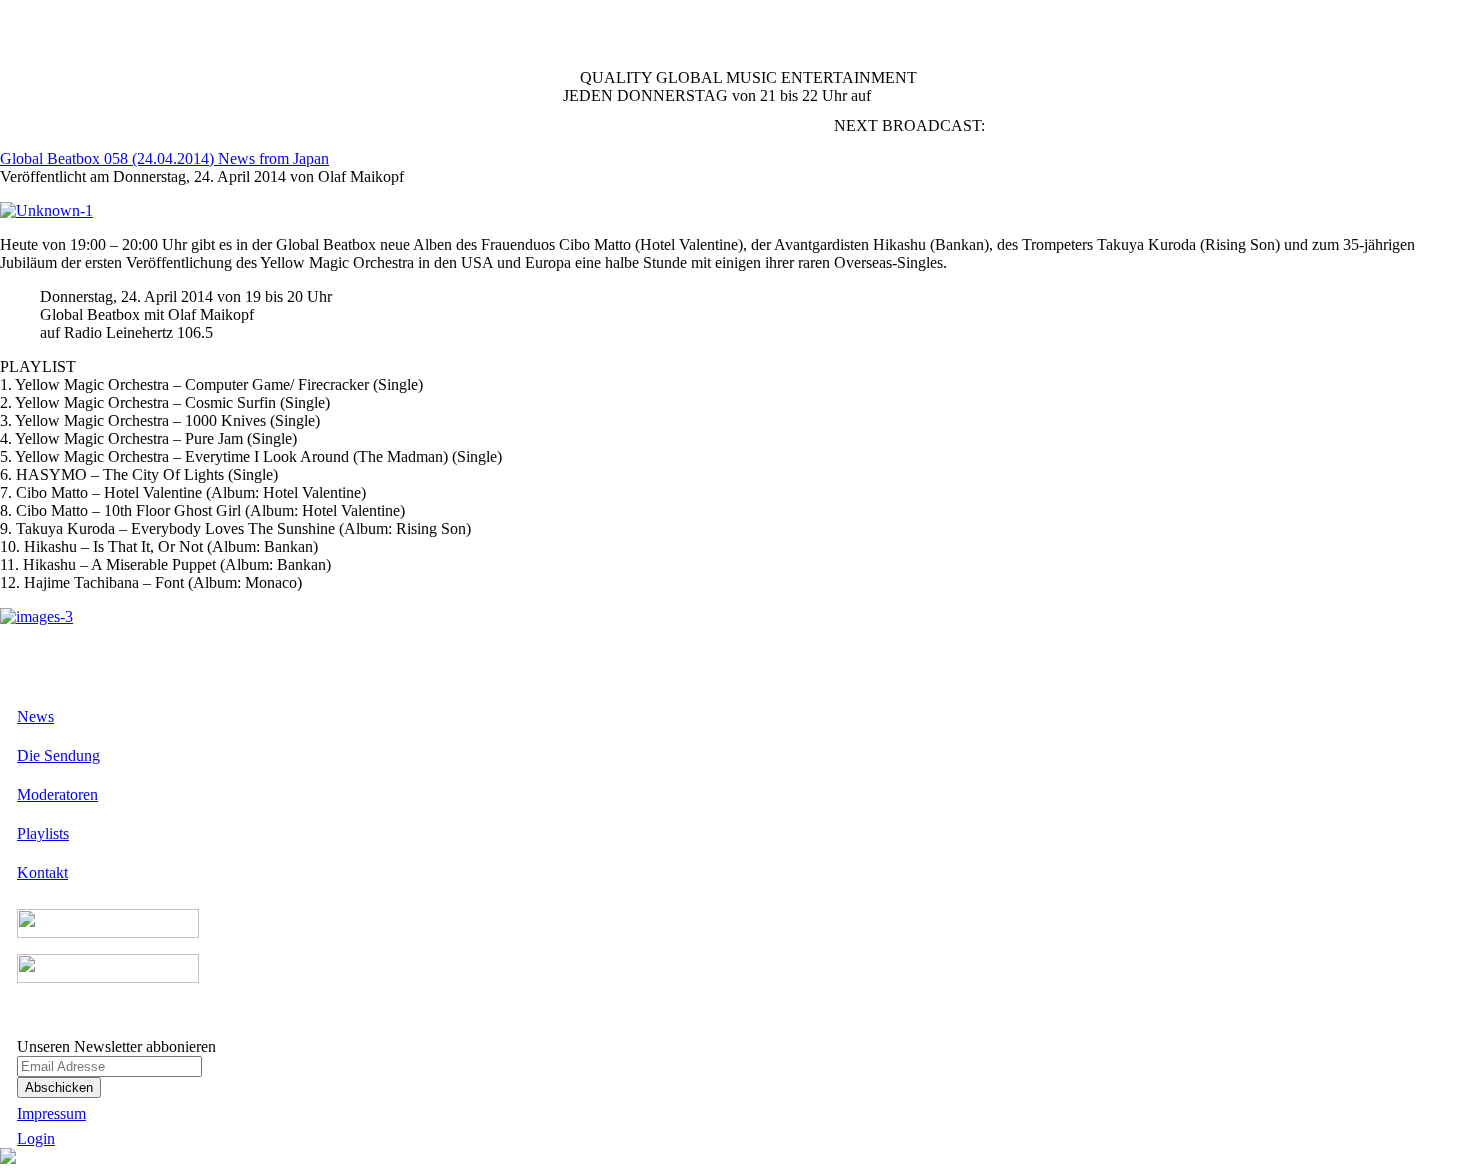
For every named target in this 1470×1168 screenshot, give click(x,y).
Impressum (51, 1113)
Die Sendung (58, 755)
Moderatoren (57, 794)
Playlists (43, 833)
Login (36, 1138)
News (35, 716)
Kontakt (42, 872)
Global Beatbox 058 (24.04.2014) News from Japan (164, 158)
